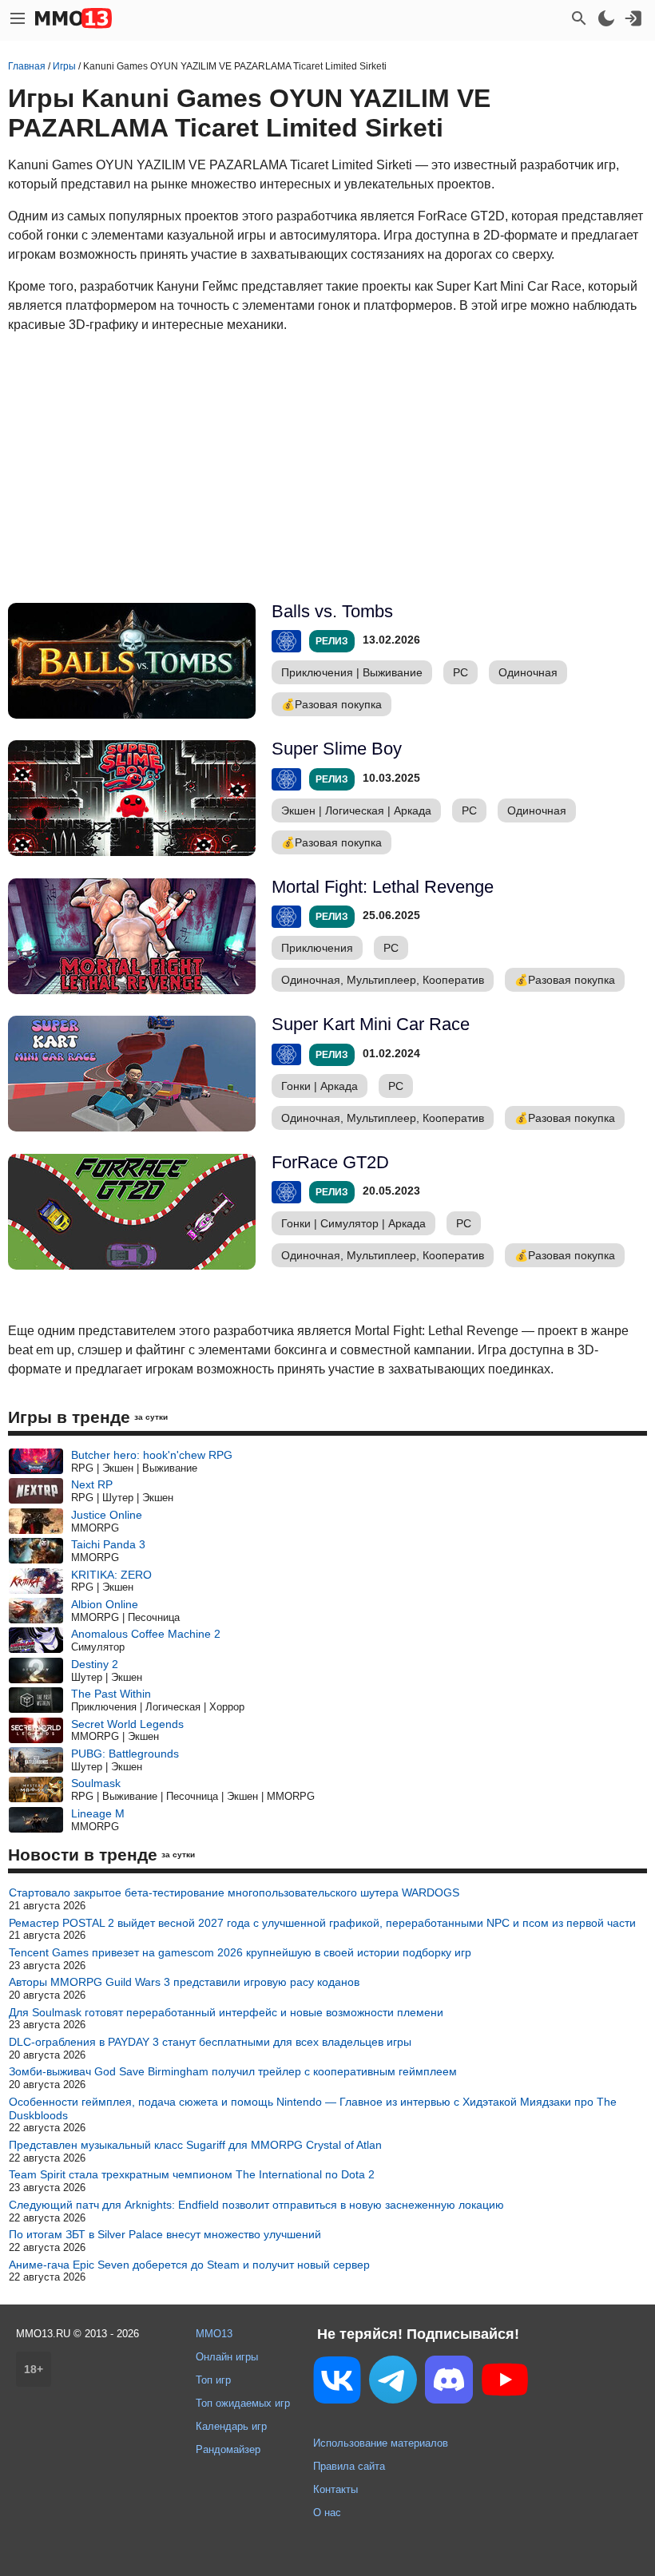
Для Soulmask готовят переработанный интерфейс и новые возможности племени (226, 2012)
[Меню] (18, 18)
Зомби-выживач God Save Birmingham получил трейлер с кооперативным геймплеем (233, 2071)
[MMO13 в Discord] (449, 2383)
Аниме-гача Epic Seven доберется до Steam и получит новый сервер (189, 2265)
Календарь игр (231, 2426)
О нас (327, 2513)
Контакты (335, 2489)
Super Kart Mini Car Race (371, 1024)
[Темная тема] (606, 18)
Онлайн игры (227, 2357)
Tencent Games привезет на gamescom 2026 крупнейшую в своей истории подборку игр (240, 1952)
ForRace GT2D (330, 1162)
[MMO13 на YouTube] (505, 2383)
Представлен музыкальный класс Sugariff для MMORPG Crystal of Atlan (195, 2145)
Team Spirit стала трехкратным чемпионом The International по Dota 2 (192, 2174)
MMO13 (214, 2334)
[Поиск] (579, 18)
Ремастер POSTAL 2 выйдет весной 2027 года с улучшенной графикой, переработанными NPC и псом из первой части (322, 1923)
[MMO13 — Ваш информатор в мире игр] (73, 18)
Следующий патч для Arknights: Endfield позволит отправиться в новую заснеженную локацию (256, 2205)
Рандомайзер (228, 2449)
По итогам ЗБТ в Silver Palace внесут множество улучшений (165, 2234)
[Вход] (633, 18)
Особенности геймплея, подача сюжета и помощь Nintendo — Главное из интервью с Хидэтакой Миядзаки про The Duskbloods (313, 2108)
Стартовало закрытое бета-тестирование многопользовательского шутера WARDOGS (234, 1892)
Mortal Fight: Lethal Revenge (383, 887)
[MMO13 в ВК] (337, 2383)
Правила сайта (349, 2466)
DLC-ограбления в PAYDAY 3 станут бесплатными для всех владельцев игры (210, 2042)
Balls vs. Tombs (332, 611)
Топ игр (213, 2380)
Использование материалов (381, 2443)
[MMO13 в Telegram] (393, 2383)
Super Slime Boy (337, 749)
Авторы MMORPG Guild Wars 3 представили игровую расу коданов (184, 1982)
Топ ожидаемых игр (243, 2403)
